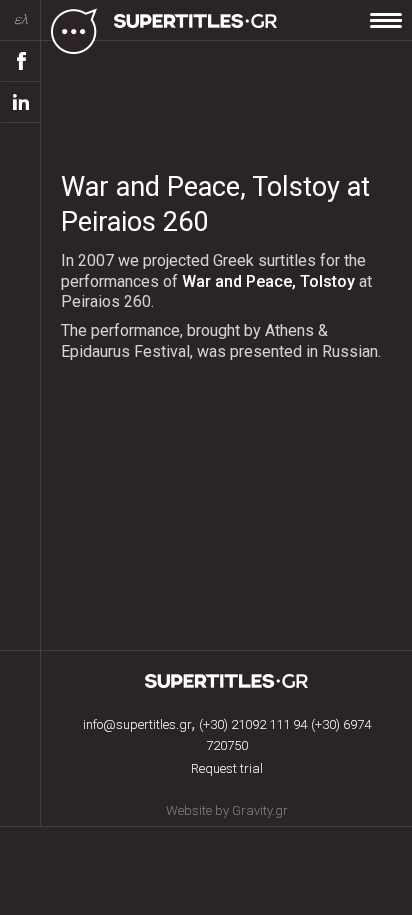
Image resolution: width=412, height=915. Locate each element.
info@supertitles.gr (137, 724)
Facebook (21, 61)
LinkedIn (21, 102)
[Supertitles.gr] (198, 30)
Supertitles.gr (227, 681)
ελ (21, 19)
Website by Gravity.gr (227, 810)
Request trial (227, 768)
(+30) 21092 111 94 (253, 724)
